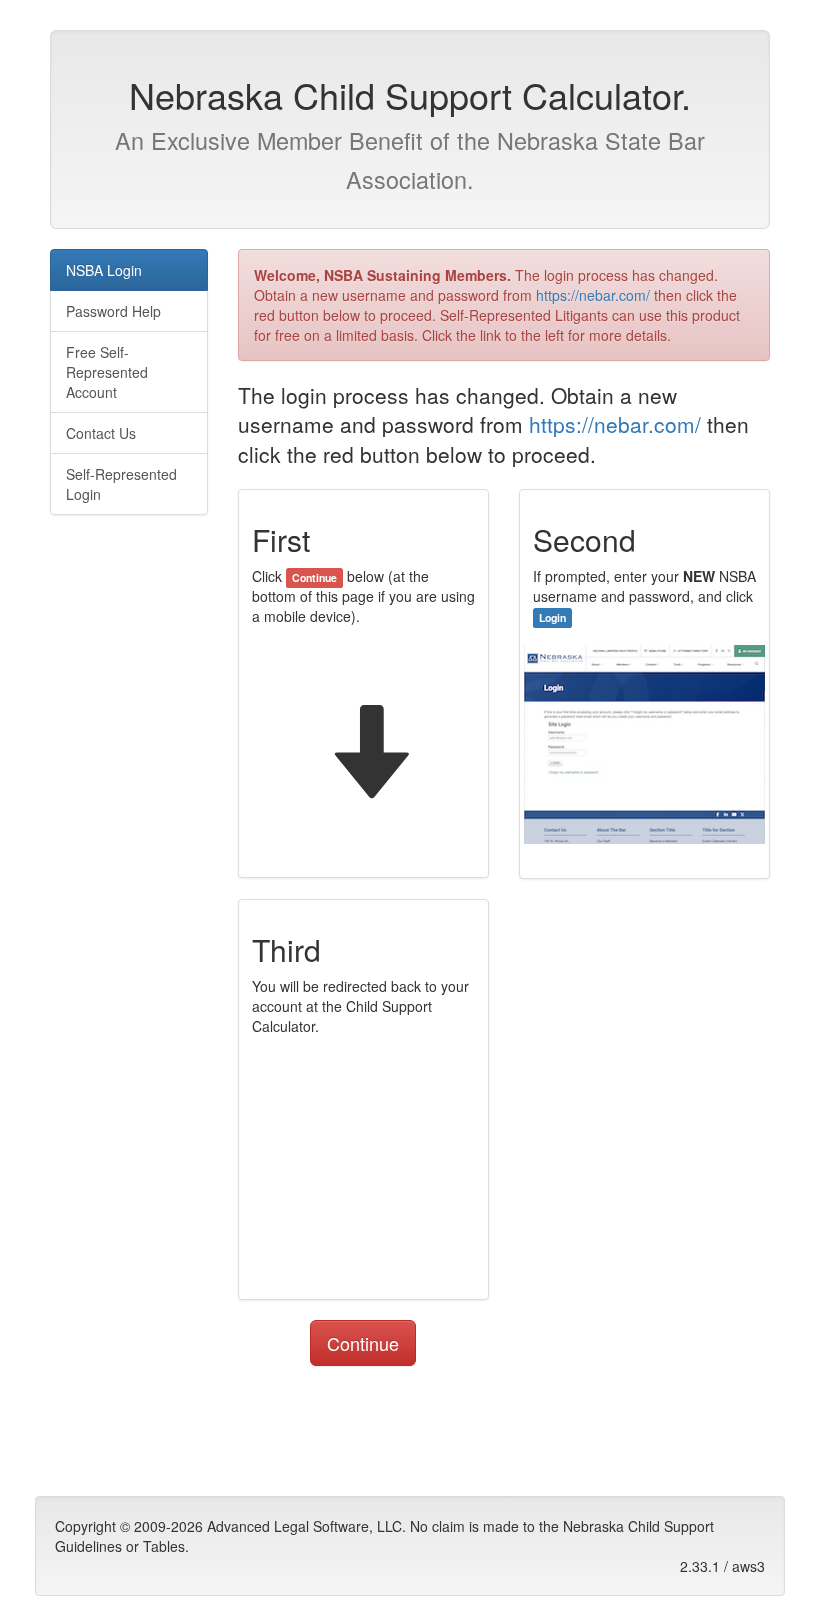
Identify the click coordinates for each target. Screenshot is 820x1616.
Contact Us (101, 433)
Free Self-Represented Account (107, 372)
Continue (363, 1343)
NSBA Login (104, 270)
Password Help (113, 311)
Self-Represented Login (121, 484)
